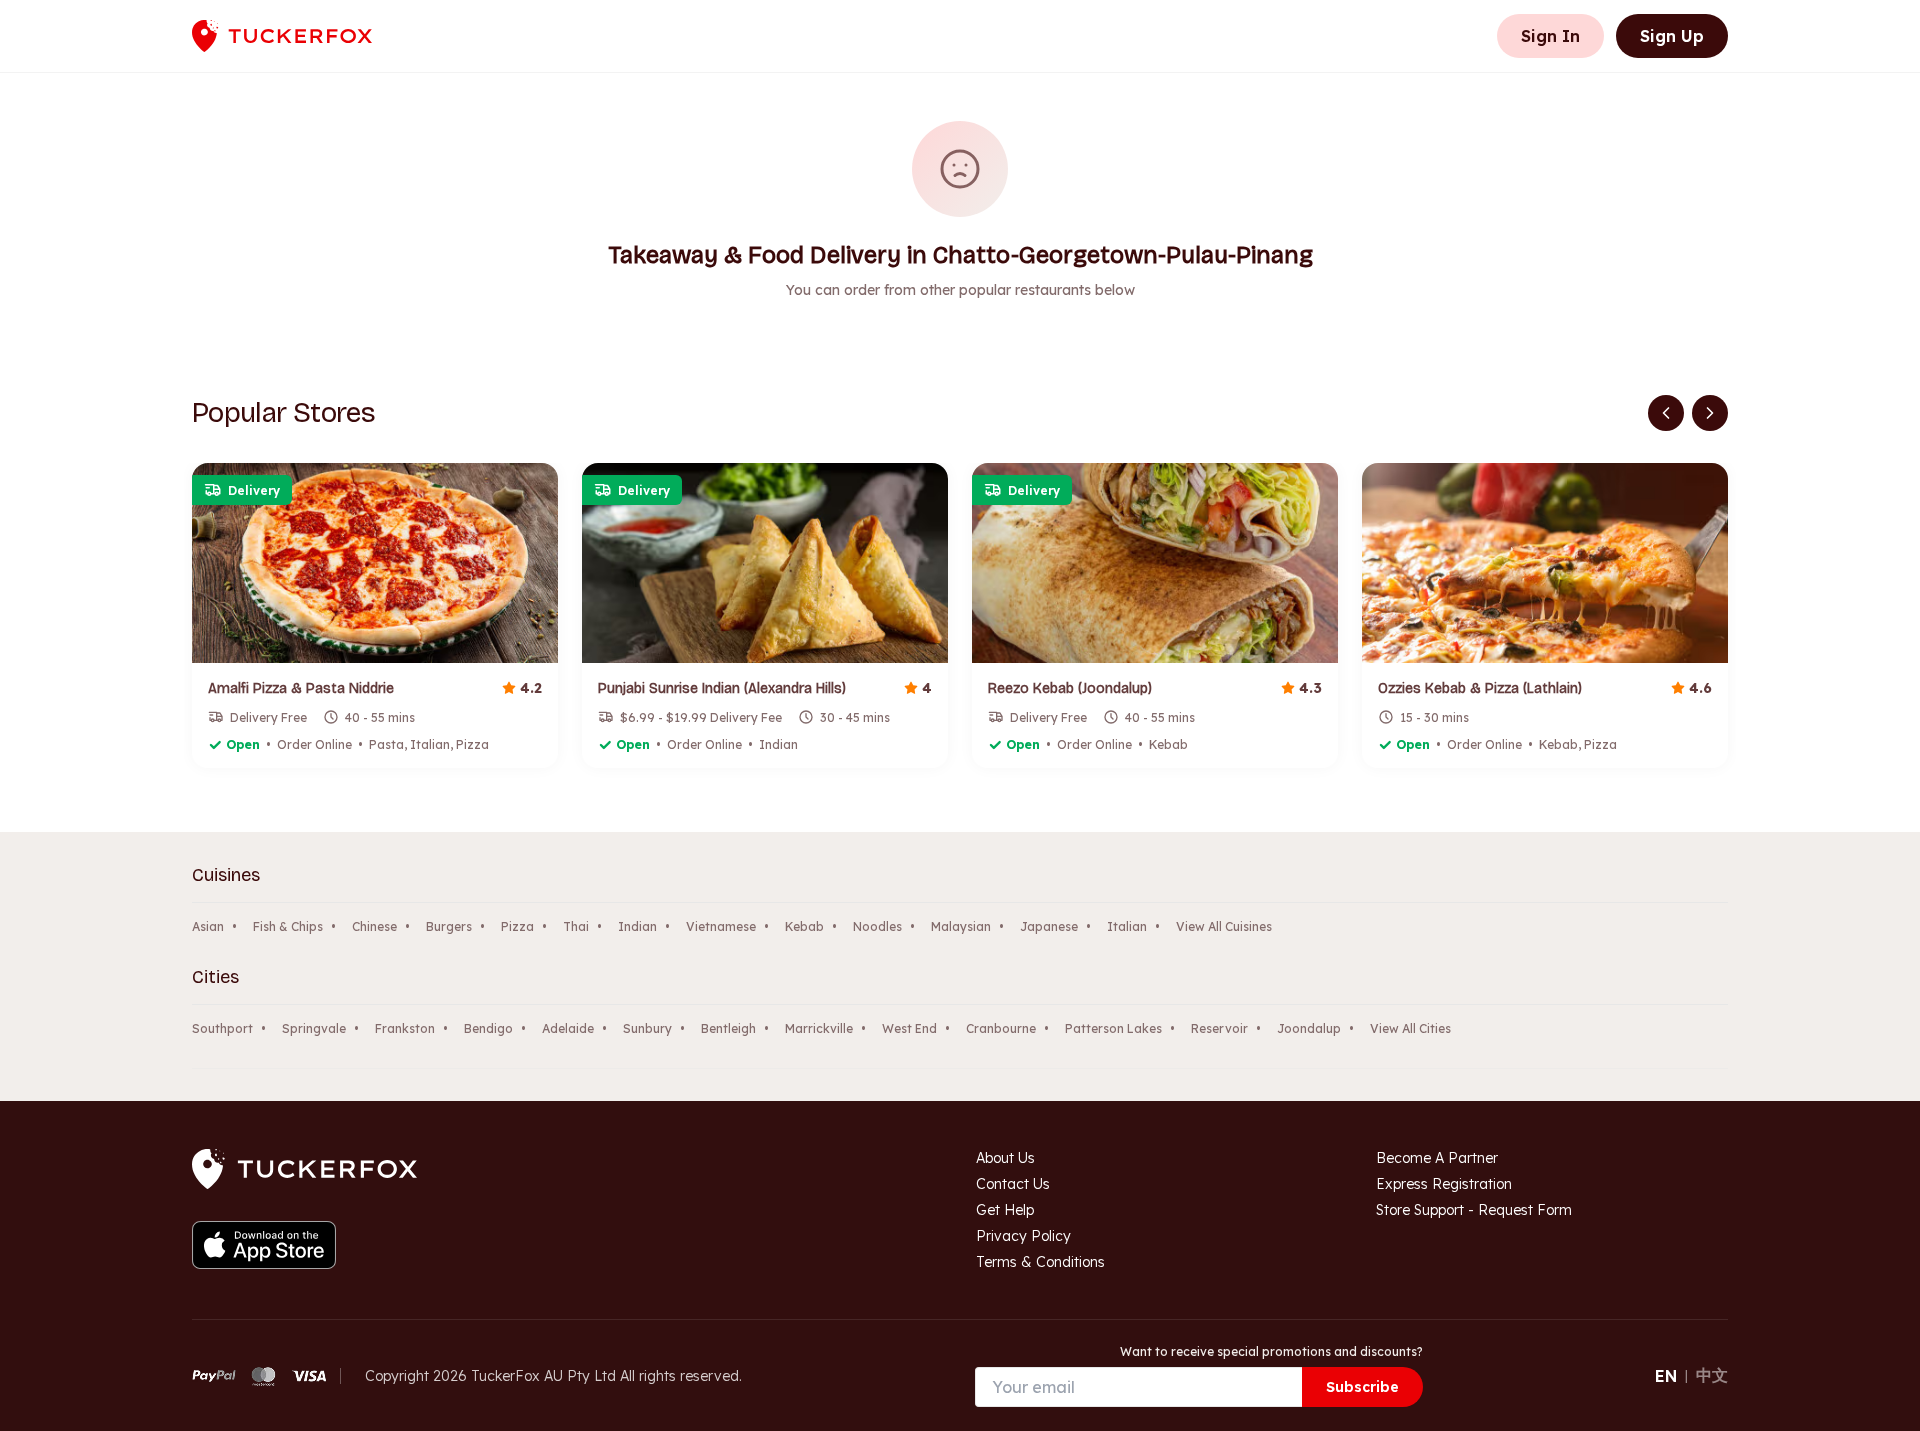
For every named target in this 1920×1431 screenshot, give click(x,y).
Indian (637, 926)
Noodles (877, 926)
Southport (222, 1028)
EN (1666, 1376)
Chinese (374, 926)
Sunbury (647, 1028)
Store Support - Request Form (1474, 1210)
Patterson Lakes (1113, 1028)
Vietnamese (721, 926)
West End (909, 1028)
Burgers (449, 926)
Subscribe (1362, 1387)
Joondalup (1309, 1028)
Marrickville (819, 1028)
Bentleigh (728, 1028)
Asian (208, 926)
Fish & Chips (288, 926)
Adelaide (568, 1028)
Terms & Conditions (1040, 1262)
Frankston (405, 1028)
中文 (1712, 1375)
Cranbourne (1001, 1028)
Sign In (1550, 36)
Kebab (804, 926)
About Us (1005, 1158)
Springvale (314, 1028)
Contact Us (1013, 1184)
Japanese (1049, 926)
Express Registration (1444, 1184)
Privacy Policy (1023, 1236)
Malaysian (961, 926)
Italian (1127, 926)
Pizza (517, 926)
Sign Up (1672, 36)
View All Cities (1410, 1028)
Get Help (1005, 1210)
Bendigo (488, 1028)
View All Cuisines (1224, 926)
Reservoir (1219, 1028)
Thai (576, 926)
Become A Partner (1437, 1158)
